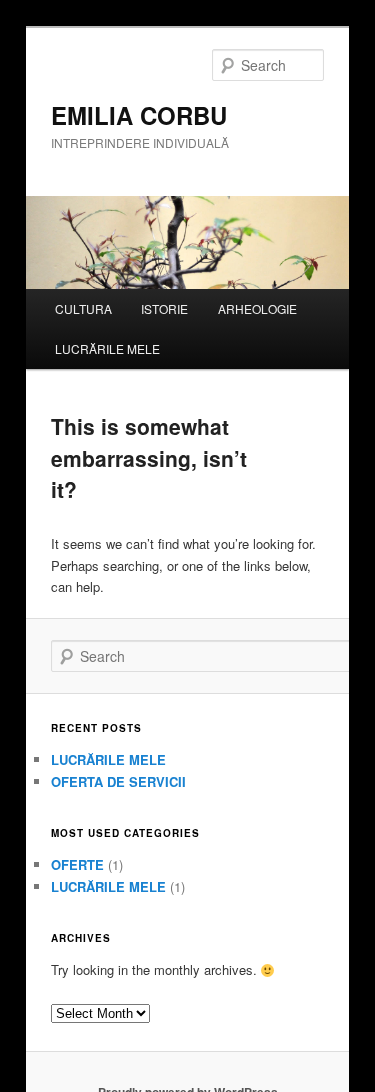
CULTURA (83, 308)
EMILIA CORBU (139, 115)
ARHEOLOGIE (257, 308)
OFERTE (77, 864)
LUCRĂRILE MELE (107, 348)
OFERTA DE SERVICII (118, 781)
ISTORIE (164, 308)
